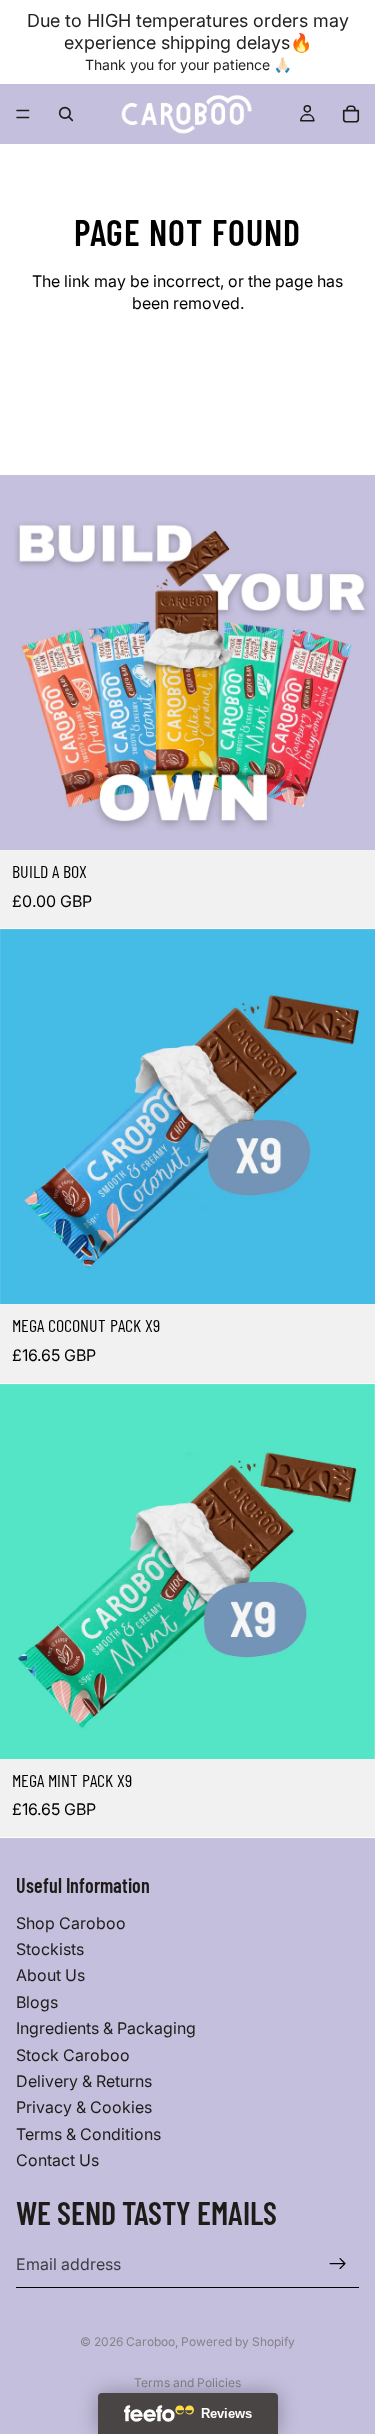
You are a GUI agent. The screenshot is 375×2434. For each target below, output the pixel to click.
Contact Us (57, 2160)
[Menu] (23, 114)
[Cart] (351, 114)
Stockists (50, 1949)
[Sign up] (338, 2264)
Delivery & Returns (84, 2081)
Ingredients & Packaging (106, 2028)
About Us (50, 1975)
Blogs (37, 2002)
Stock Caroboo (73, 2054)
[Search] (66, 114)
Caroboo (150, 2341)
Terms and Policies (187, 2382)
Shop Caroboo (71, 1922)
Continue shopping (188, 377)
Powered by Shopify (238, 2341)
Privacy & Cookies (84, 2107)
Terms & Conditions (88, 2134)
